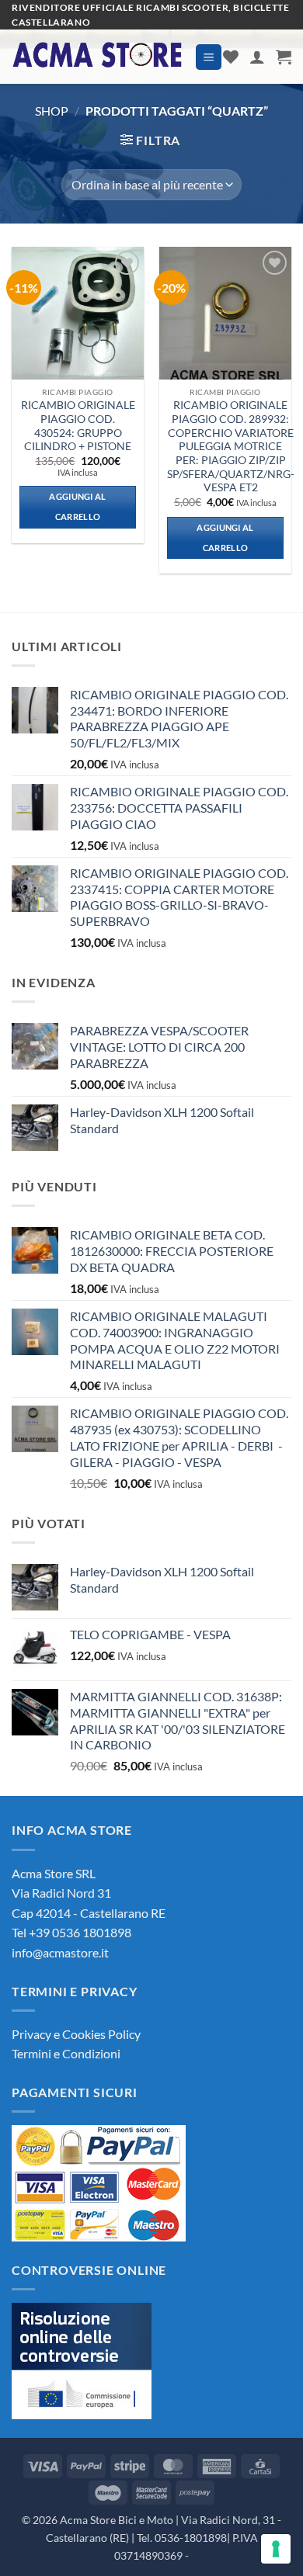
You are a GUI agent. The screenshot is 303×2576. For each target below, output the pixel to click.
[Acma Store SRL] (98, 57)
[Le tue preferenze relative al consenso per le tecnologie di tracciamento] (276, 2549)
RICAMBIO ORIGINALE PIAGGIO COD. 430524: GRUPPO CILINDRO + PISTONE (78, 426)
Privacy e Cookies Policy (76, 2034)
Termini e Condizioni (66, 2053)
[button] (209, 57)
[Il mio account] (257, 57)
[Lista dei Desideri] (231, 57)
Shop (52, 111)
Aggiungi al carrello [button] (78, 506)
